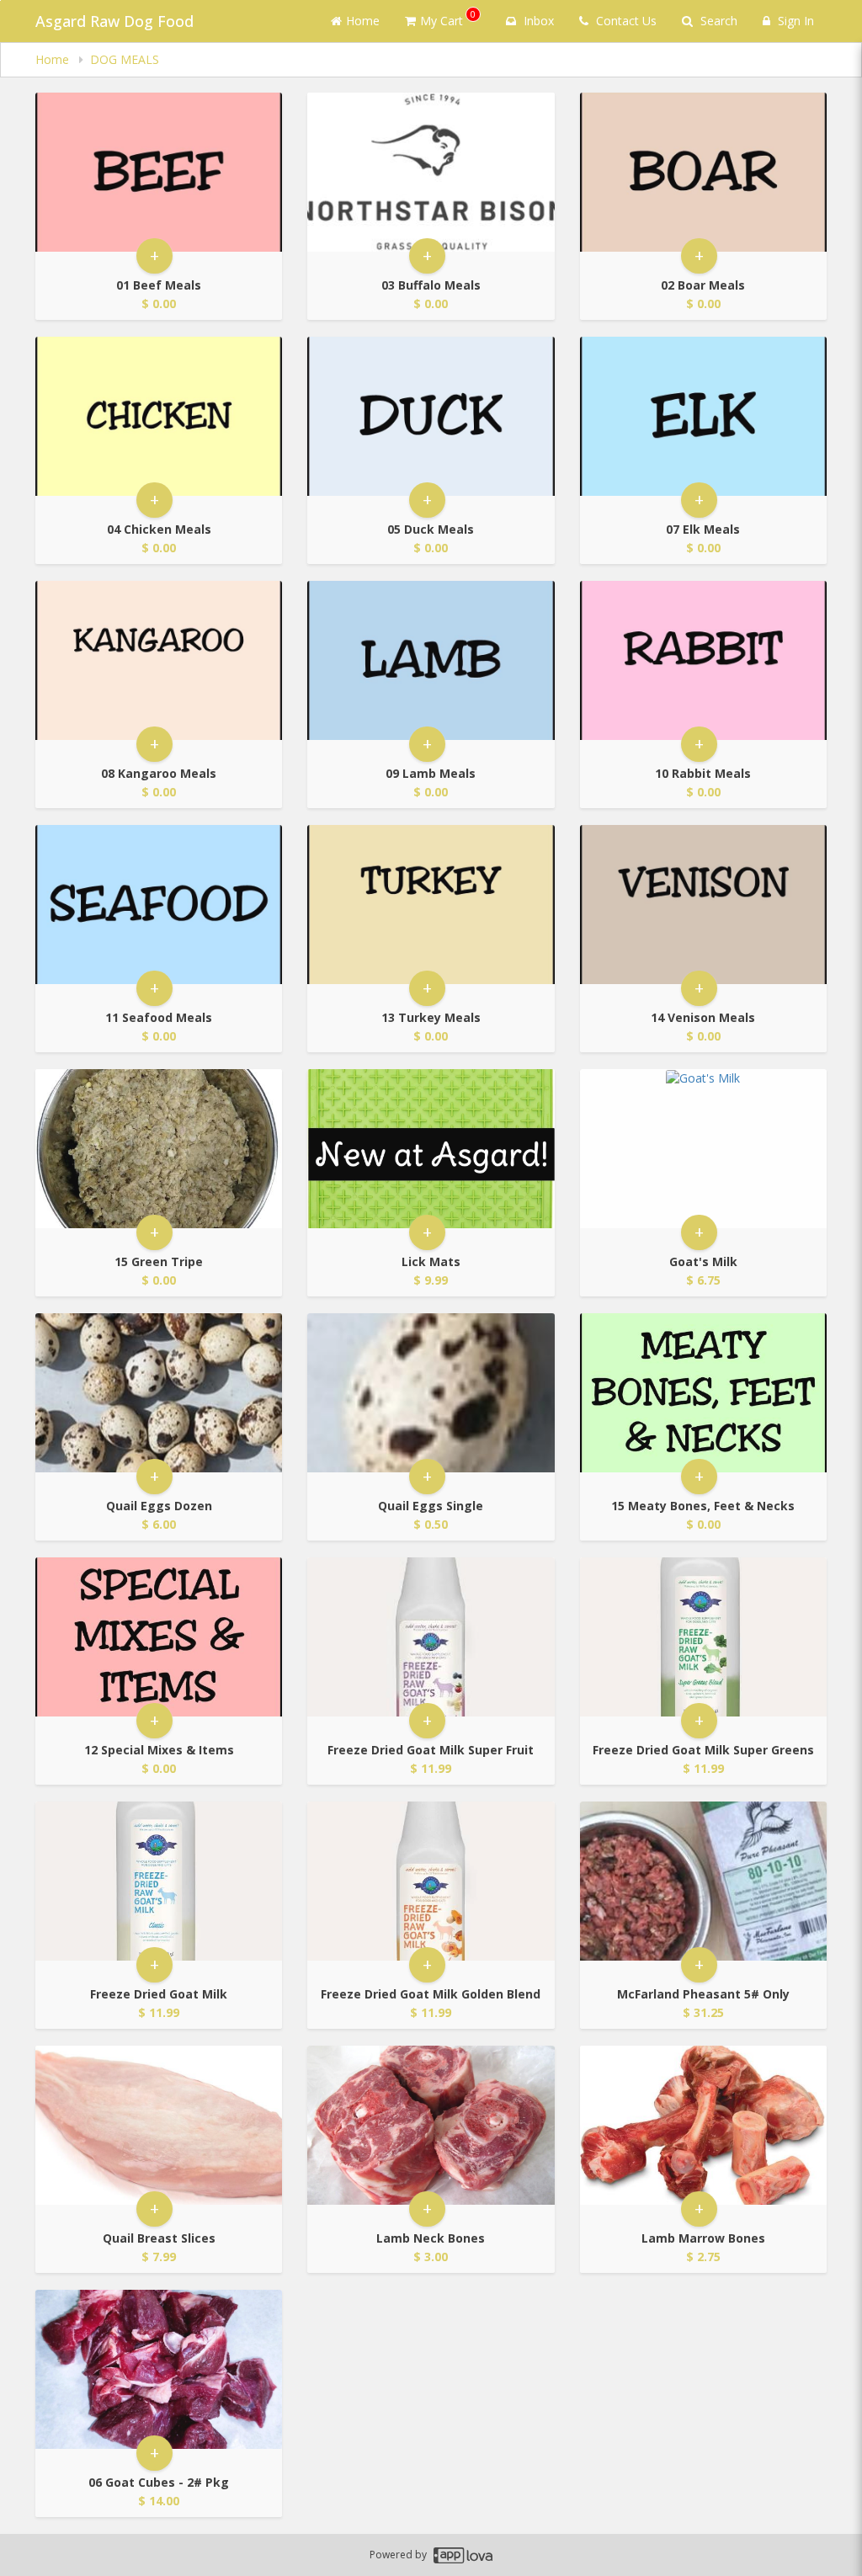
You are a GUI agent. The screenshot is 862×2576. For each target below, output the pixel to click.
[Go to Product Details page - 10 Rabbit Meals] (703, 660)
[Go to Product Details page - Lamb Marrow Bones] (703, 2125)
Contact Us (625, 21)
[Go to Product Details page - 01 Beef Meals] (159, 172)
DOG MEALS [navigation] (125, 59)
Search (717, 21)
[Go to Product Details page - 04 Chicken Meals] (159, 416)
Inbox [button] (537, 21)
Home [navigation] (54, 59)
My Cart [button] (448, 18)
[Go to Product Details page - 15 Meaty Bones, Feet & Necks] (703, 1393)
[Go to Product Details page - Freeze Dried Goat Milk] (159, 1881)
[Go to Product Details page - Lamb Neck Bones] (431, 2125)
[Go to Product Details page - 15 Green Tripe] (159, 1149)
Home (363, 21)
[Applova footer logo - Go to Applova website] (463, 2555)
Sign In (794, 21)
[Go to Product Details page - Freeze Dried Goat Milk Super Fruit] (431, 1637)
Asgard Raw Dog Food (114, 21)
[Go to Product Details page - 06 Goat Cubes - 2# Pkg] (159, 2369)
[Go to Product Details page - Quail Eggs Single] (431, 1393)
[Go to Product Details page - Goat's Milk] (703, 1149)
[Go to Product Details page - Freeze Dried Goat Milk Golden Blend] (431, 1881)
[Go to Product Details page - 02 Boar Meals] (703, 172)
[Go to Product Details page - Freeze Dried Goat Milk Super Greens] (703, 1637)
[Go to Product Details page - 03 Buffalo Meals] (431, 172)
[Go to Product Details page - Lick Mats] (431, 1149)
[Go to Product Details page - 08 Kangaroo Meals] (159, 660)
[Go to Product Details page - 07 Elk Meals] (703, 416)
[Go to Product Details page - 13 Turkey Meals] (431, 905)
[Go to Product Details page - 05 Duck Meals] (431, 416)
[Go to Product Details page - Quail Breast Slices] (159, 2125)
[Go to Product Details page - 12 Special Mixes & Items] (159, 1637)
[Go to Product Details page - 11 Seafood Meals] (159, 905)
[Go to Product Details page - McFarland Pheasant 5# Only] (703, 1881)
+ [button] (154, 255)
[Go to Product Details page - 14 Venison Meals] (703, 905)
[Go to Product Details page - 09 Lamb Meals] (431, 660)
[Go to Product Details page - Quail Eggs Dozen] (159, 1393)
